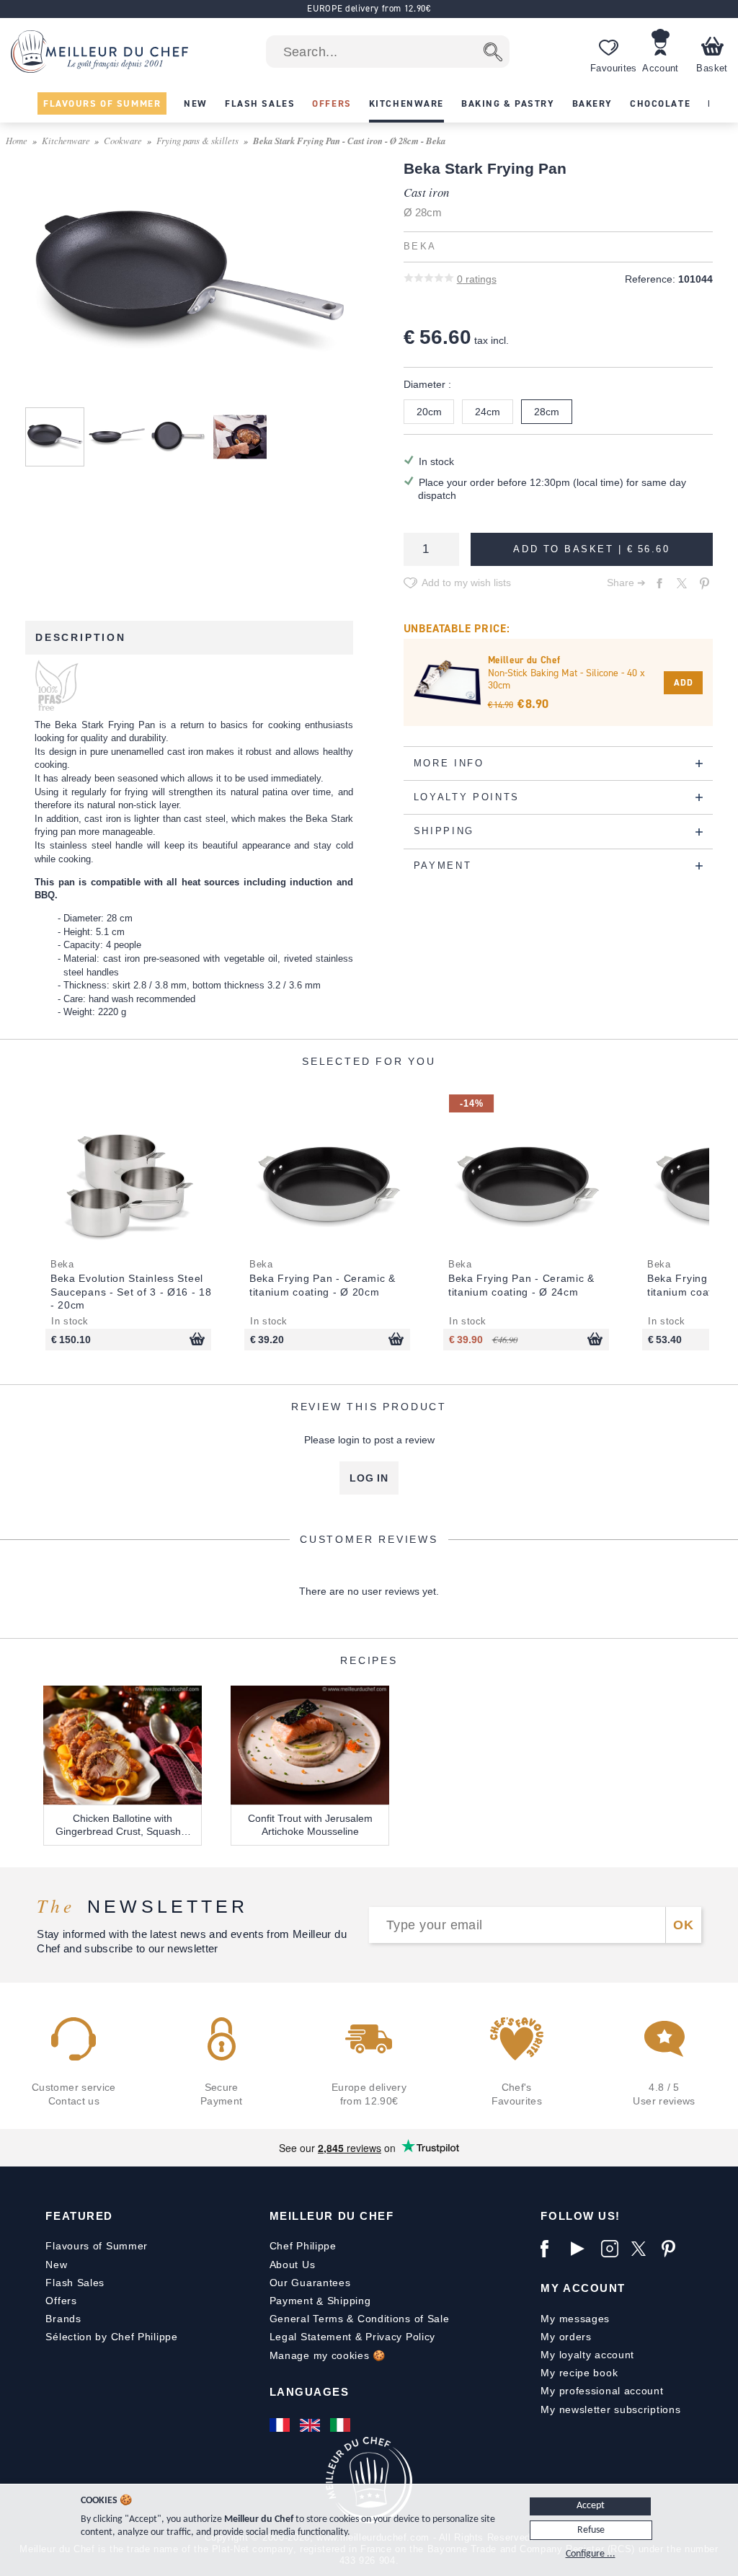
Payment (292, 2301)
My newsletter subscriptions (610, 2409)
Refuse (591, 2530)
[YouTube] (582, 2249)
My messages (575, 2319)
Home (17, 140)
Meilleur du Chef (332, 2216)
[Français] (281, 2425)
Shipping (349, 2301)
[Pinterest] (673, 2249)
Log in (369, 1478)
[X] (643, 2249)
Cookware (123, 140)
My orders (566, 2337)
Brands (63, 2319)
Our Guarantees (310, 2283)
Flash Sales (75, 2283)
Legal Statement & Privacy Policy (352, 2337)
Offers (61, 2301)
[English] (311, 2425)
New (56, 2265)
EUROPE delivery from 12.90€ (369, 8)
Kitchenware (66, 140)
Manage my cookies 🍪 (328, 2355)
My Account (583, 2288)
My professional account (602, 2391)
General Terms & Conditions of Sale (360, 2319)
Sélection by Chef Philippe (111, 2337)
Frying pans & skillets (197, 140)
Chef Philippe (303, 2246)
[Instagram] (613, 2249)
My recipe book (579, 2373)
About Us (293, 2265)
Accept (591, 2506)
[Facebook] (552, 2249)
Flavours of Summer (97, 2246)
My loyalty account (587, 2355)
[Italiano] (342, 2425)
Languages (310, 2392)
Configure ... (591, 2554)
